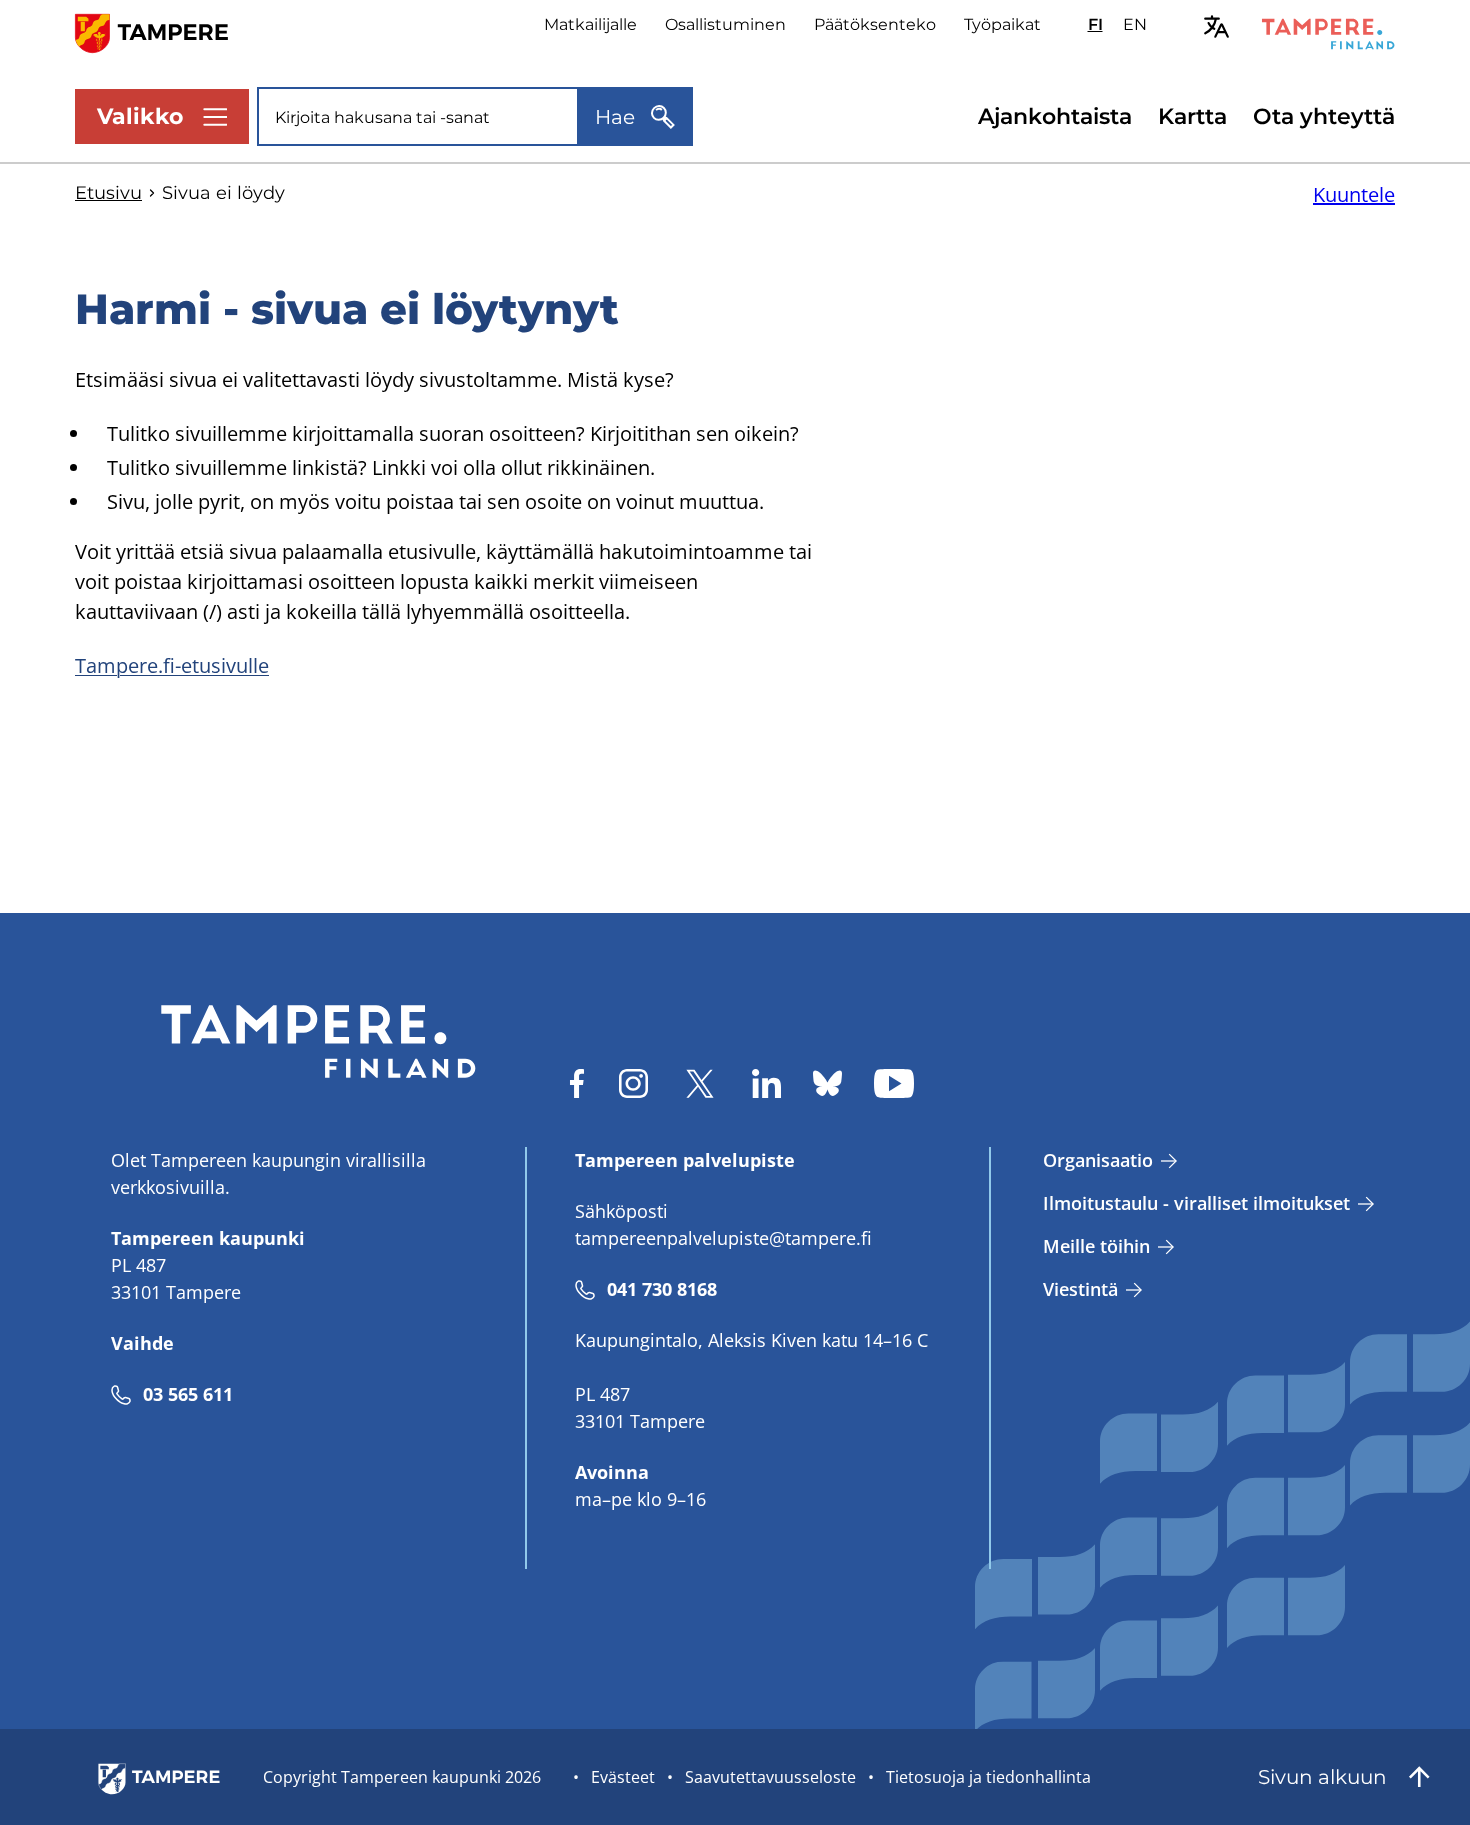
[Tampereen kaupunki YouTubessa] (894, 1083)
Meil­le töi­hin (1096, 1246)
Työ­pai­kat (1002, 24)
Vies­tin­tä (1080, 1289)
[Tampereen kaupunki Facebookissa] (577, 1083)
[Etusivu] (163, 31)
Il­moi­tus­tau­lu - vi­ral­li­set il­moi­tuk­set (1196, 1203)
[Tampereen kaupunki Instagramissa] (633, 1083)
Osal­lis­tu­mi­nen (725, 24)
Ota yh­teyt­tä (1324, 116)
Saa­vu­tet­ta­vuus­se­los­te (770, 1777)
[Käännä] (1216, 26)
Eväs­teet (623, 1777)
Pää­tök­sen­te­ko (875, 24)
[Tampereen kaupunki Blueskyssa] (827, 1083)
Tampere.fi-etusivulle (172, 665)
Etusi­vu (108, 193)
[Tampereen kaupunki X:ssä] (700, 1083)
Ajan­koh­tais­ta (1055, 116)
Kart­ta (1192, 116)
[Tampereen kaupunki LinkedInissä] (766, 1083)
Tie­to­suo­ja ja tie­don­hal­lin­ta (988, 1777)
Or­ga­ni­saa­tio (1098, 1160)
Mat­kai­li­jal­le (590, 24)
